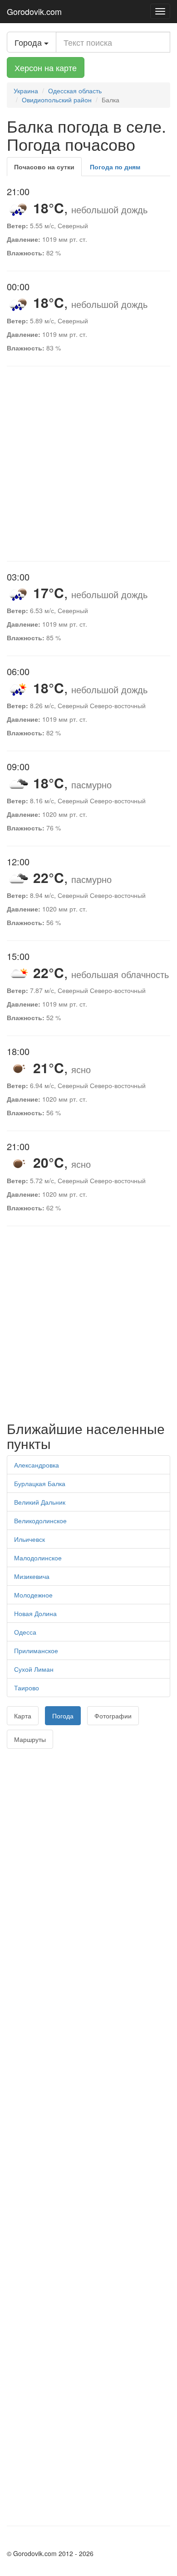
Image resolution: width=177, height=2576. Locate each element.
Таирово (27, 1688)
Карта (23, 1716)
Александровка (37, 1465)
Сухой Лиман (34, 1669)
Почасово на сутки (44, 167)
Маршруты (30, 1739)
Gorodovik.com (34, 11)
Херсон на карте (46, 67)
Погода (63, 1716)
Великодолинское (40, 1521)
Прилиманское (36, 1650)
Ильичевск (29, 1539)
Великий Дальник (40, 1502)
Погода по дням (115, 167)
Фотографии (113, 1716)
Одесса (25, 1632)
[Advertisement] (88, 464)
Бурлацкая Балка (40, 1483)
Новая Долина (35, 1613)
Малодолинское (38, 1558)
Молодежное (33, 1595)
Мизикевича (32, 1576)
